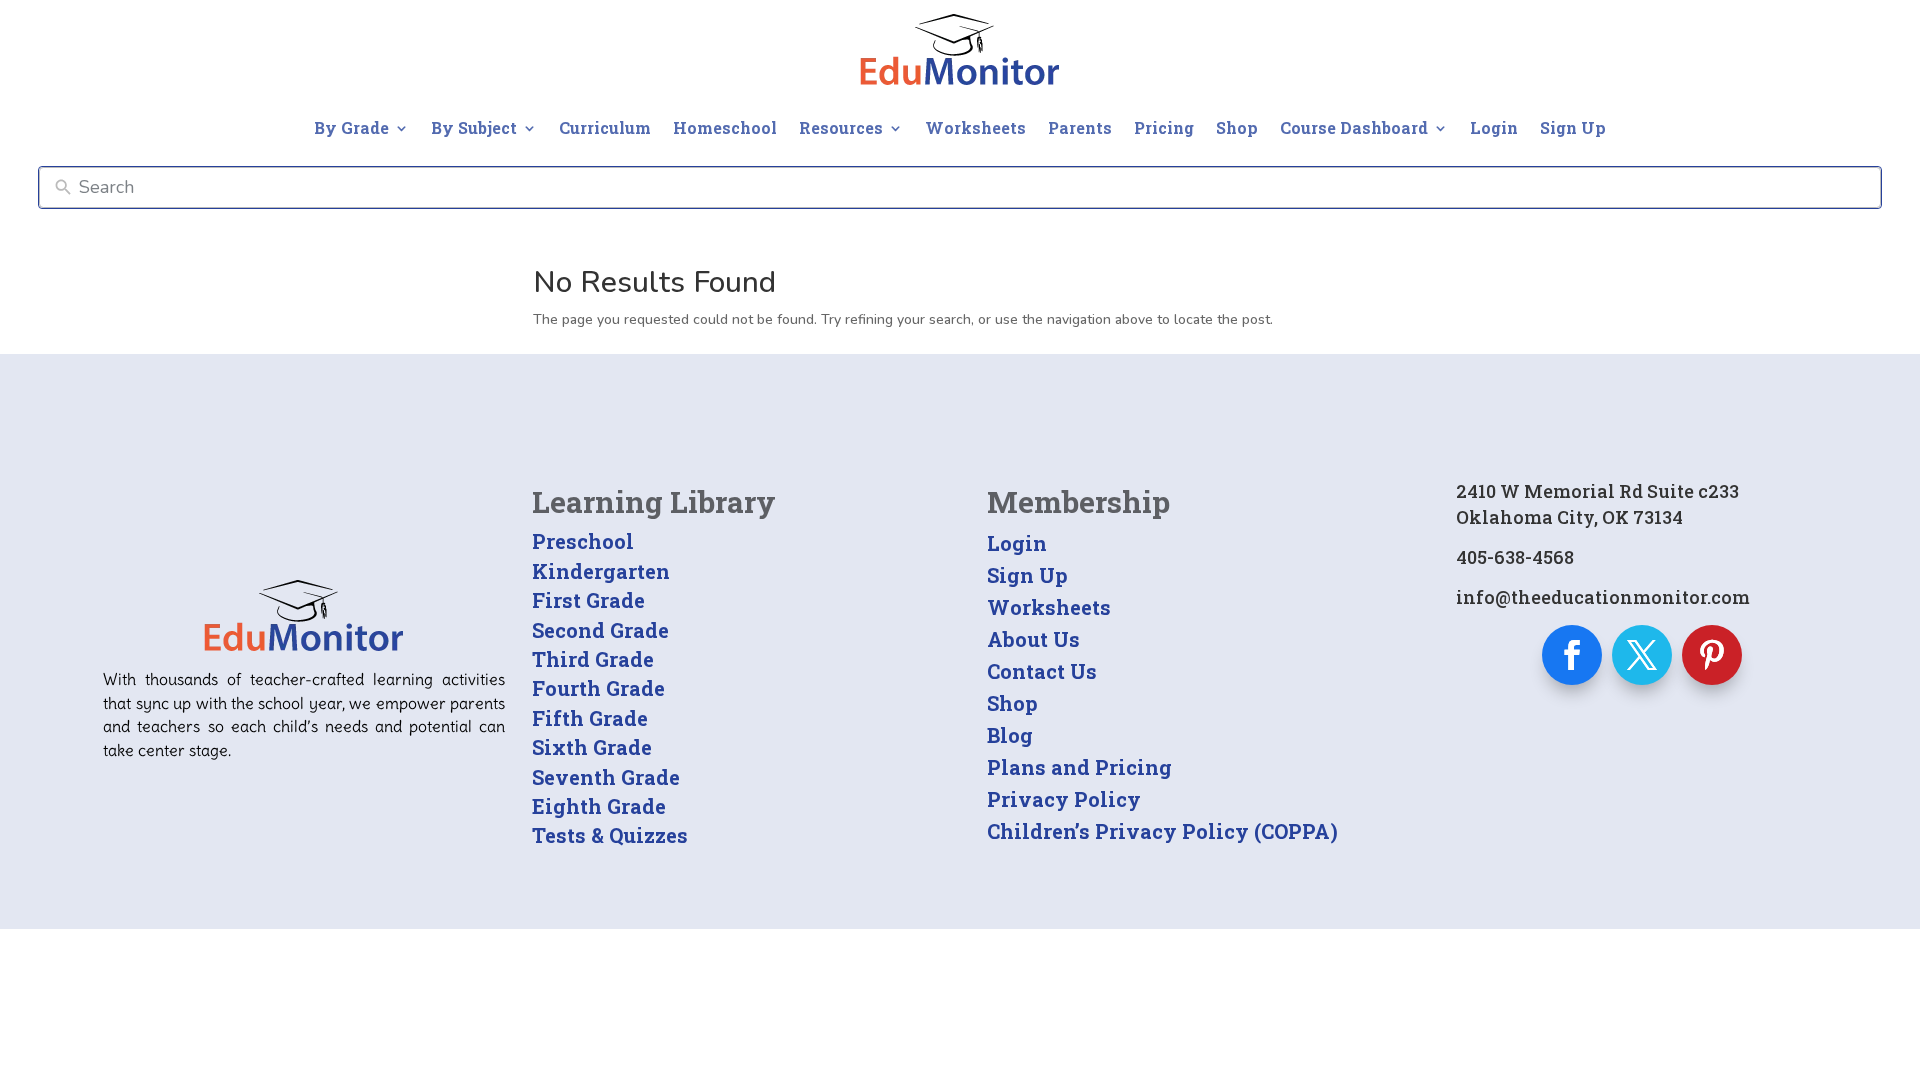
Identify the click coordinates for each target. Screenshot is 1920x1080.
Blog (1010, 735)
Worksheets (975, 127)
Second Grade (600, 630)
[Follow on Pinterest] (1712, 655)
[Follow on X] (1642, 655)
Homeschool (725, 127)
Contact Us (1042, 671)
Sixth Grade (592, 747)
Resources (841, 127)
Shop (1237, 127)
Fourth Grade (598, 688)
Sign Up (1573, 127)
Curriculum (605, 127)
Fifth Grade (590, 718)
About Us (1033, 639)
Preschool (583, 541)
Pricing (1164, 127)
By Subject (474, 127)
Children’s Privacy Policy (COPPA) (1162, 831)
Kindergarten (601, 571)
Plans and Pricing (1079, 767)
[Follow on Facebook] (1572, 655)
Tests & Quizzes (610, 835)
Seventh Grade (606, 777)
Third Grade (593, 659)
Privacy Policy (1064, 799)
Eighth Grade (599, 806)
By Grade (351, 127)
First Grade (588, 600)
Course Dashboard (1354, 127)
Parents (1080, 127)
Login (1494, 127)
